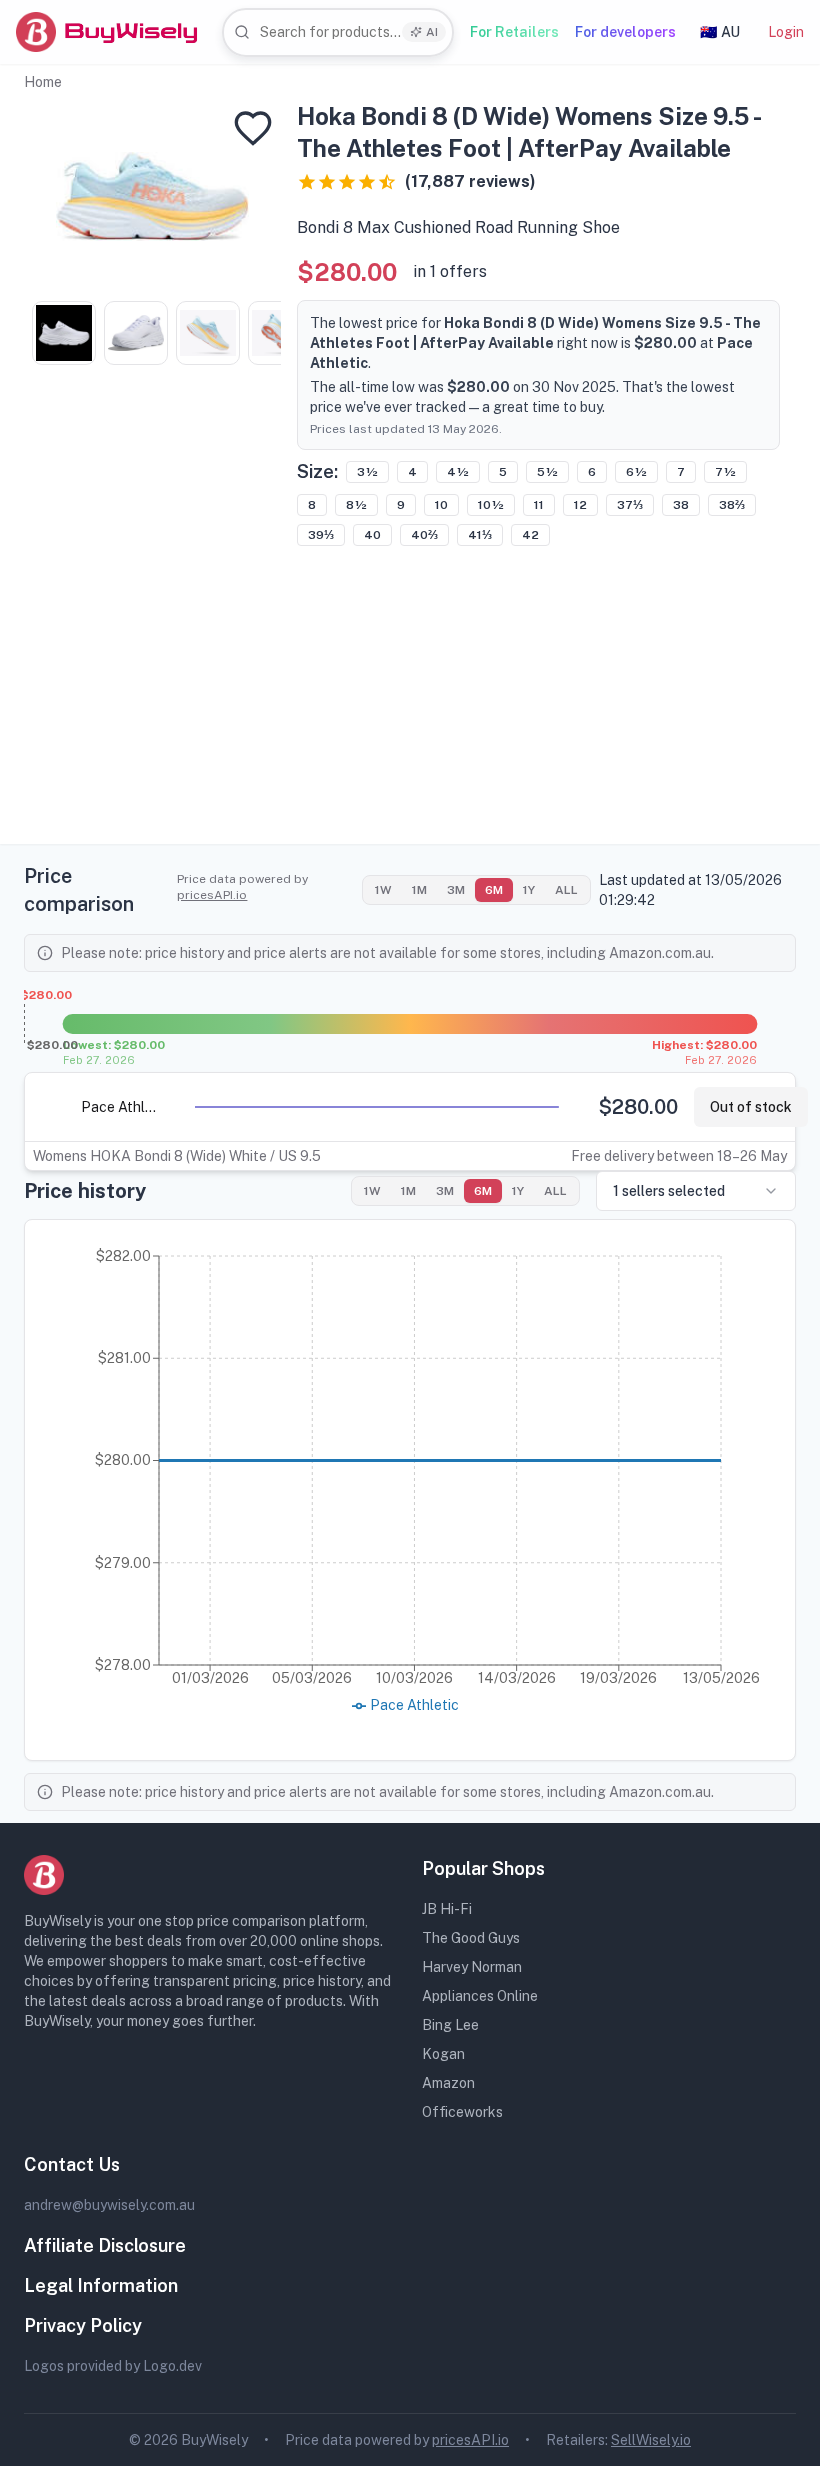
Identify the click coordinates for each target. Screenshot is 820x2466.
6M (494, 890)
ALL (566, 890)
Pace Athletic (120, 1107)
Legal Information (101, 2285)
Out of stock (751, 1107)
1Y (529, 890)
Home (43, 82)
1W (383, 890)
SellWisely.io (651, 2440)
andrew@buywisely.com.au (109, 2205)
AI (432, 32)
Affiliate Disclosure (105, 2245)
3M (456, 890)
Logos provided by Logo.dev (113, 2366)
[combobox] (338, 32)
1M (419, 890)
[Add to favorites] (253, 128)
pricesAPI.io (212, 895)
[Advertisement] (410, 704)
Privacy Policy (83, 2325)
